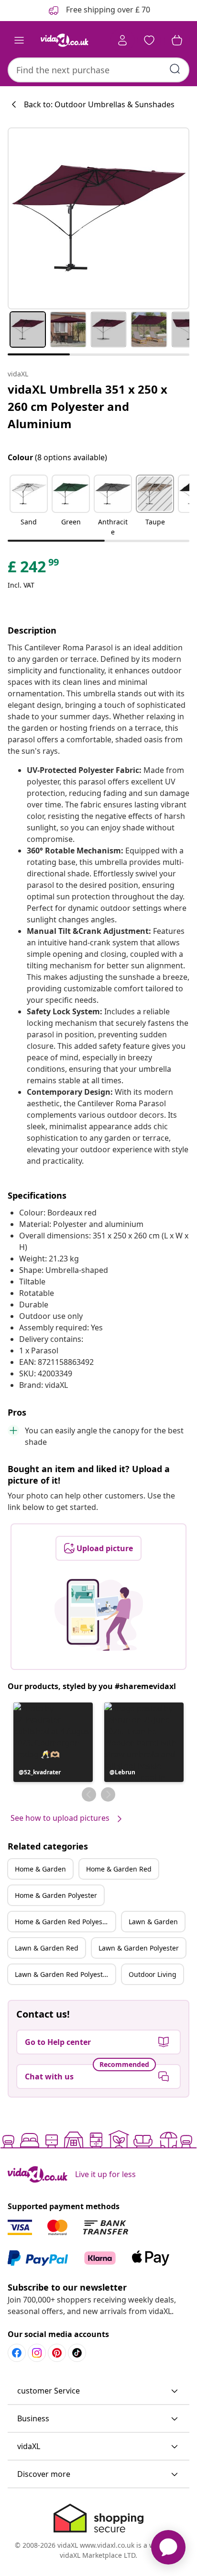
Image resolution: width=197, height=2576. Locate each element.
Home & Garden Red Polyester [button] (63, 1922)
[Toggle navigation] (19, 40)
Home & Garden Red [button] (119, 1869)
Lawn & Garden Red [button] (47, 1948)
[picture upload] (99, 1615)
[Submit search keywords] (175, 69)
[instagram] (37, 2353)
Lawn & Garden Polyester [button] (139, 1948)
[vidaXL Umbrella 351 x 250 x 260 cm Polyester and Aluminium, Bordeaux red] (98, 218)
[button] (29, 506)
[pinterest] (57, 2353)
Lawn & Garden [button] (153, 1922)
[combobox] (98, 70)
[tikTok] (77, 2353)
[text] (34, 569)
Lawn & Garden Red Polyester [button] (62, 1974)
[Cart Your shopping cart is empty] (177, 40)
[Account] (122, 40)
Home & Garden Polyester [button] (56, 1895)
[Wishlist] (149, 40)
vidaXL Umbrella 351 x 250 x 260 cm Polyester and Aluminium (88, 406)
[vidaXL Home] (65, 40)
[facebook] (17, 2353)
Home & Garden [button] (40, 1869)
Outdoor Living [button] (153, 1974)
